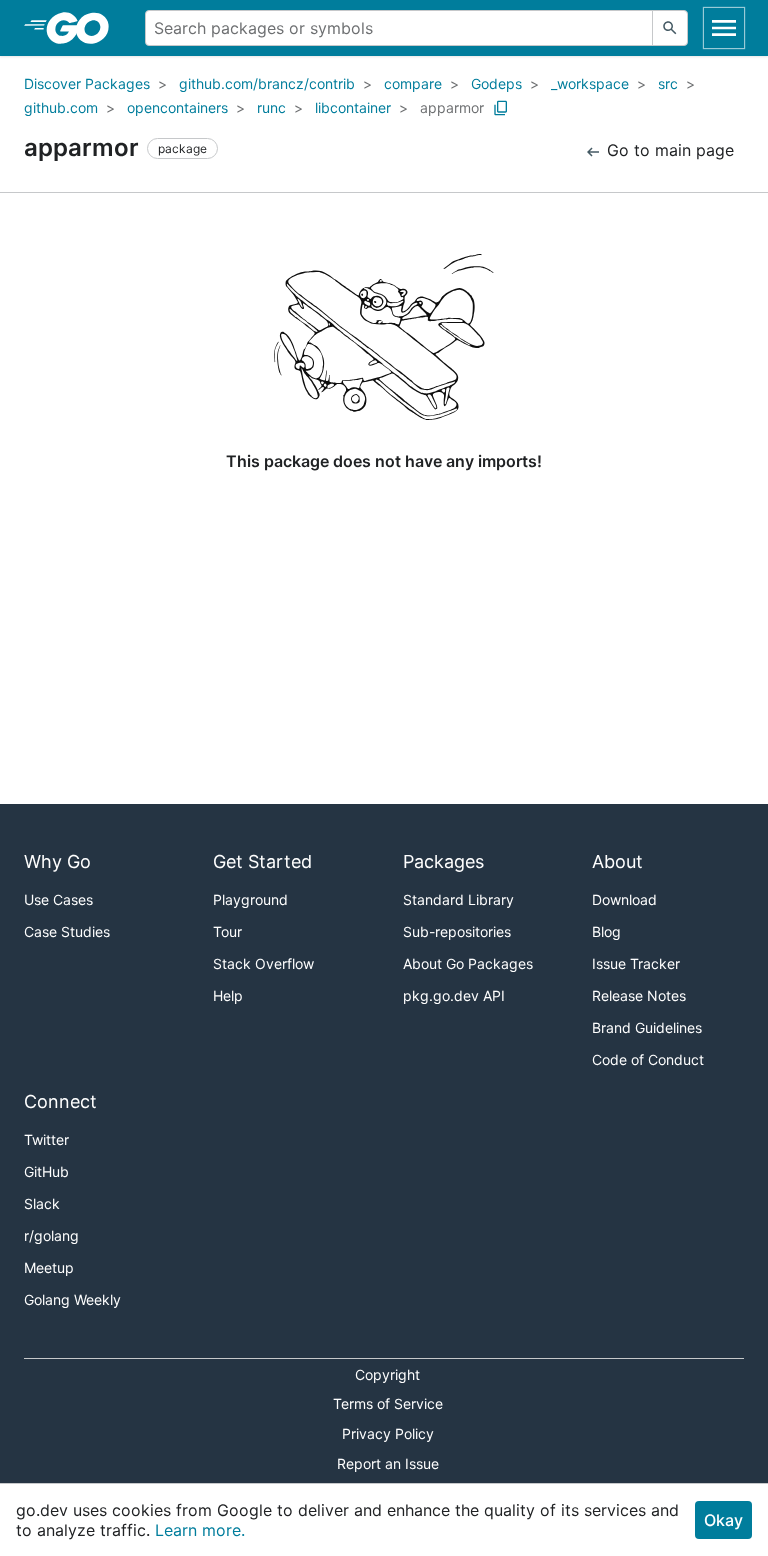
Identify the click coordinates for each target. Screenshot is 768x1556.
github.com (61, 107)
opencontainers (177, 107)
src (668, 83)
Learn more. (200, 1530)
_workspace (590, 83)
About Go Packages (468, 963)
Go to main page (668, 150)
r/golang (51, 1235)
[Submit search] (670, 28)
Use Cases (58, 899)
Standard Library (458, 899)
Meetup (49, 1267)
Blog (606, 931)
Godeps (496, 83)
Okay (723, 1520)
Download (624, 899)
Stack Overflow (263, 963)
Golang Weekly (72, 1299)
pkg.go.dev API (454, 995)
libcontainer (353, 107)
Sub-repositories (457, 931)
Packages (443, 861)
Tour (227, 931)
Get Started (262, 861)
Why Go (57, 861)
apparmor (452, 107)
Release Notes (639, 995)
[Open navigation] (724, 28)
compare (413, 83)
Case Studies (67, 931)
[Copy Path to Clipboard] (501, 108)
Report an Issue (388, 1463)
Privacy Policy (388, 1433)
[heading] (84, 28)
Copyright (387, 1374)
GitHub (46, 1171)
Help (228, 995)
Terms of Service (388, 1403)
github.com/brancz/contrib (267, 83)
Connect (60, 1101)
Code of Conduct (648, 1059)
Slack (42, 1203)
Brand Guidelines (647, 1027)
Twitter (46, 1139)
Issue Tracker (636, 963)
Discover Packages (87, 83)
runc (271, 107)
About (617, 861)
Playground (250, 899)
